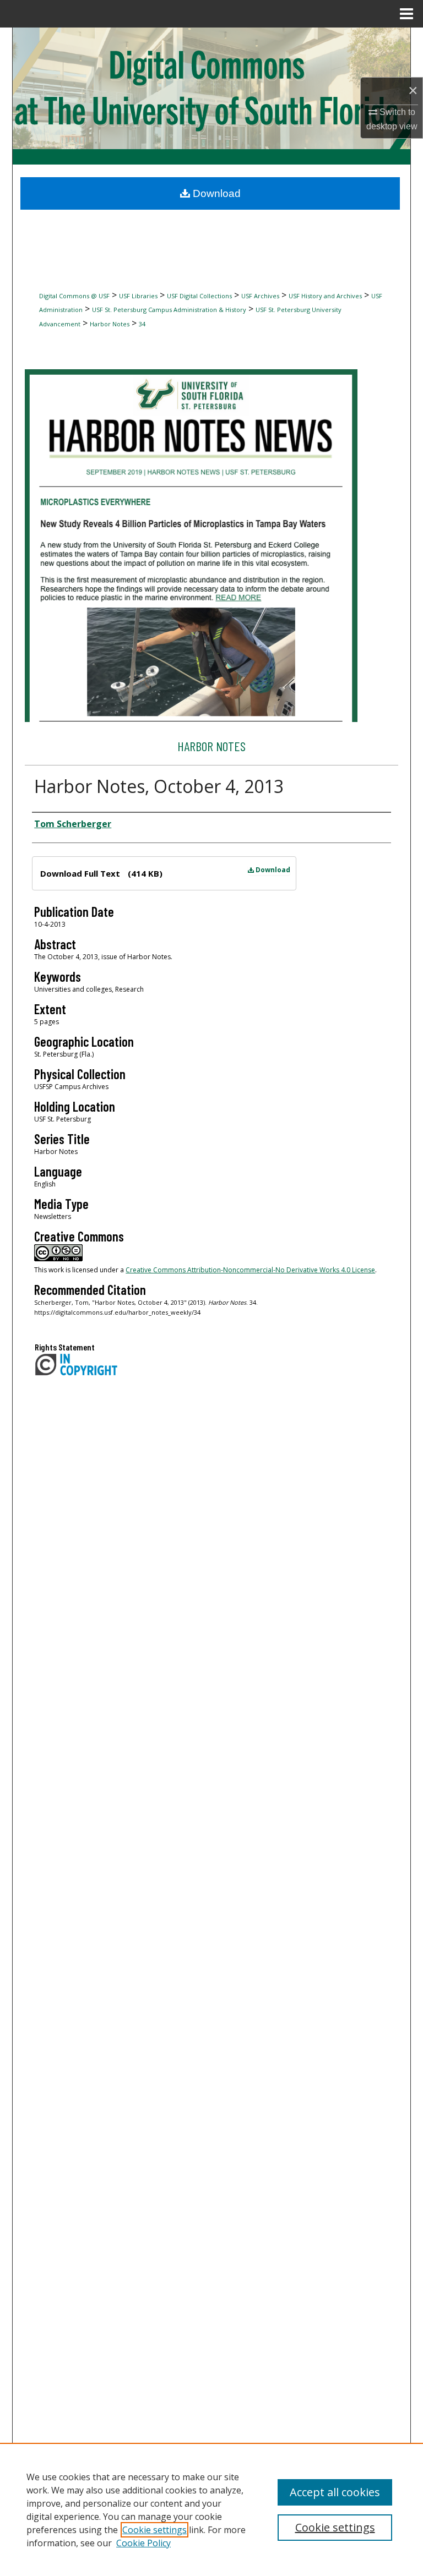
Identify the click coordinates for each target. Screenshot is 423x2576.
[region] (211, 2509)
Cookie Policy (143, 2543)
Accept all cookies (335, 2492)
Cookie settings (154, 2530)
